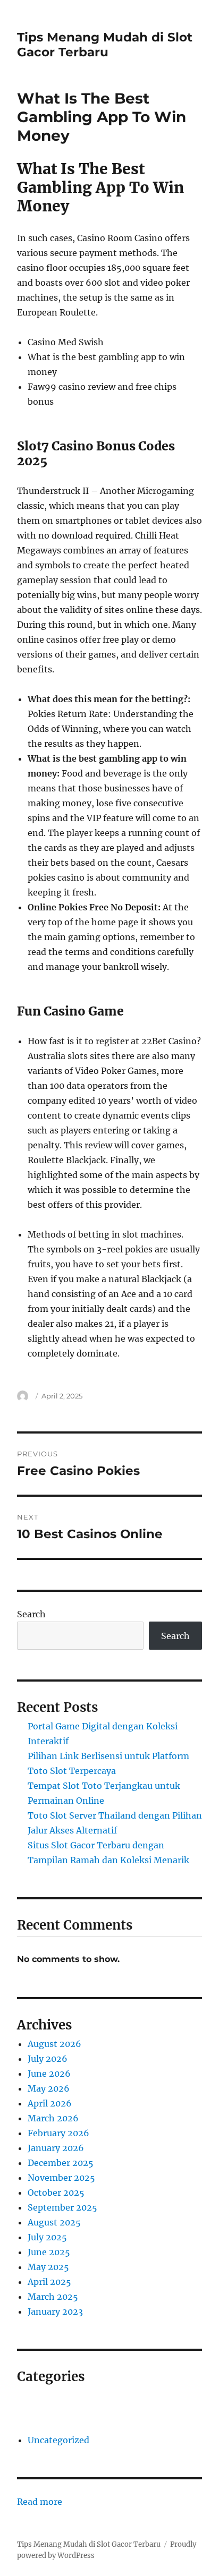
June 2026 (49, 2074)
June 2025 (49, 2252)
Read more (40, 2502)
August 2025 (54, 2222)
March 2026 (53, 2118)
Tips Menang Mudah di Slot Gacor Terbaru (105, 45)
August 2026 (54, 2044)
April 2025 (49, 2282)
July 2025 (47, 2237)
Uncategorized (58, 2440)
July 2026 (48, 2059)
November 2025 (61, 2178)
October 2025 (56, 2193)
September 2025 (62, 2207)
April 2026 (50, 2103)
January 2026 (56, 2148)
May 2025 (48, 2267)
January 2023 (55, 2311)
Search (31, 1614)
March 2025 (53, 2297)
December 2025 (61, 2163)
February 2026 (58, 2133)
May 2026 (49, 2088)
